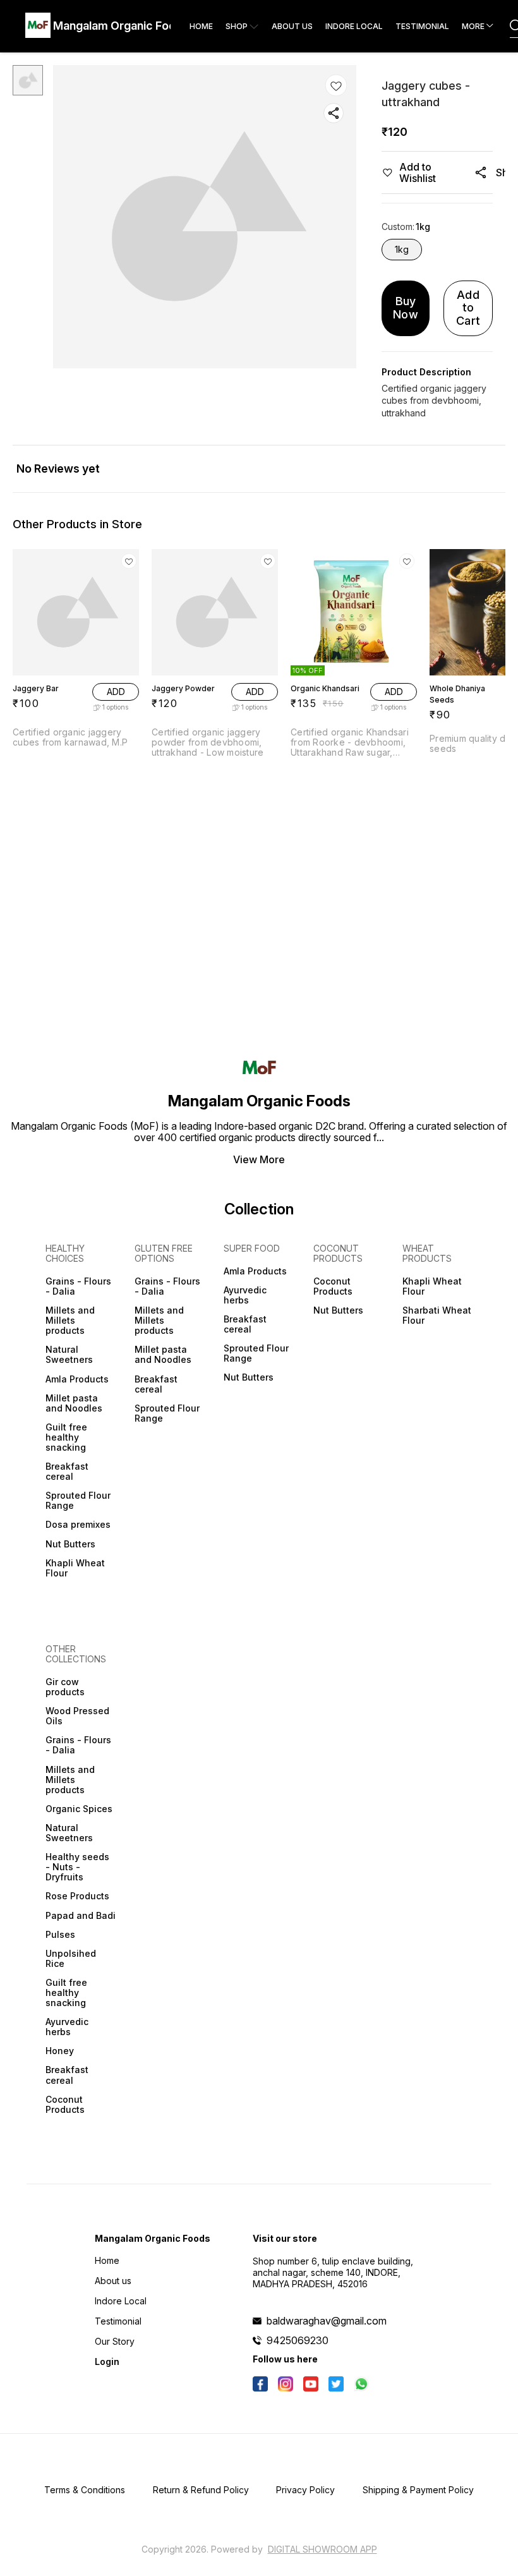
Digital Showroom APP (322, 2549)
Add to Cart (468, 308)
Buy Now (406, 308)
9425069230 (298, 2340)
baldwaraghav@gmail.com (327, 2321)
